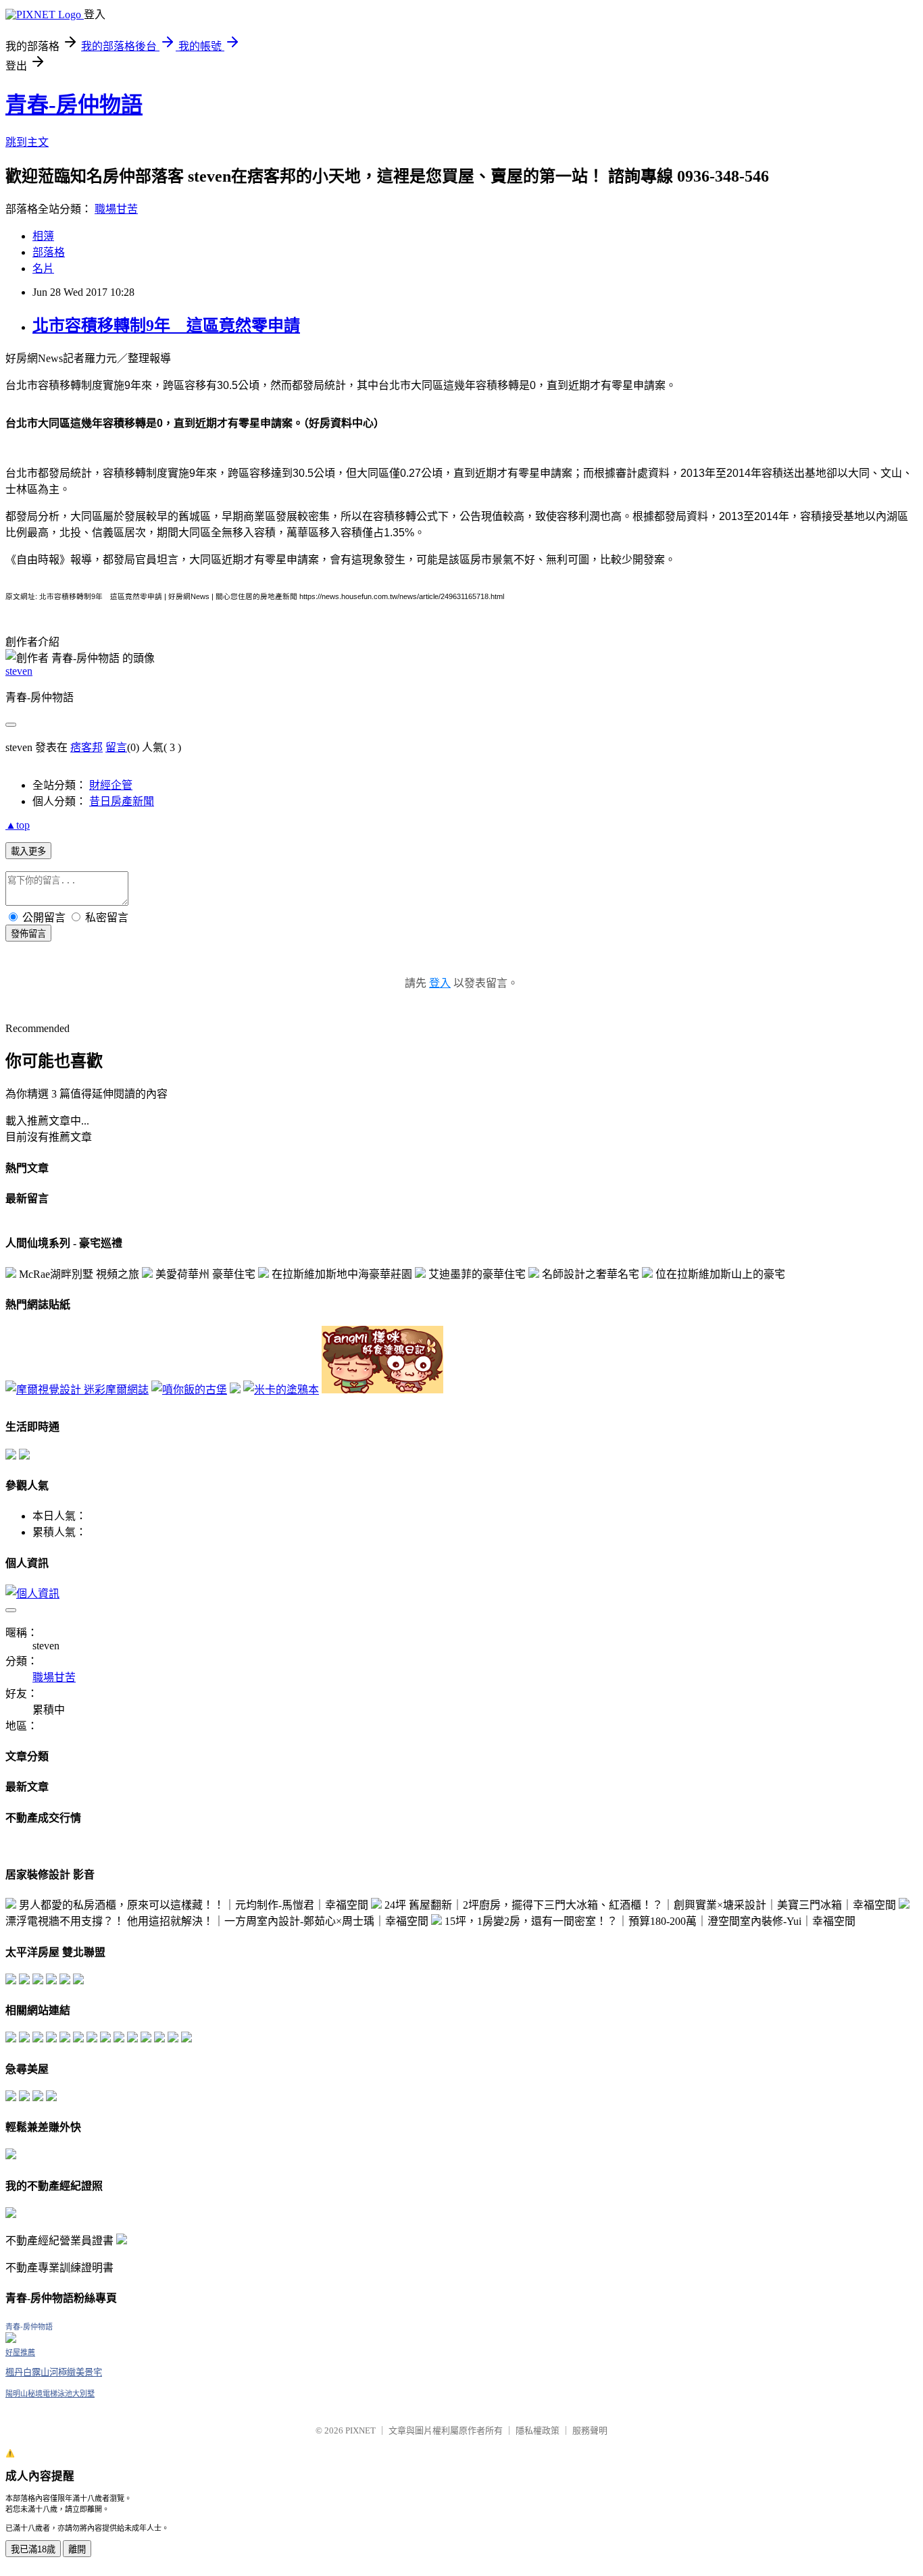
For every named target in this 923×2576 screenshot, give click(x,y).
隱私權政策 (538, 2430)
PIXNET (360, 2430)
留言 (116, 747)
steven (19, 671)
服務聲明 (590, 2430)
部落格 (49, 252)
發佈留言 (28, 934)
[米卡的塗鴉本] (281, 1390)
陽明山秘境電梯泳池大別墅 (50, 2394)
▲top (18, 825)
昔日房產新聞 (122, 801)
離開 (77, 2549)
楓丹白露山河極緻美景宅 (54, 2372)
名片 (43, 268)
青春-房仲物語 (74, 105)
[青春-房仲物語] (11, 2339)
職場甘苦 (116, 209)
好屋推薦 (20, 2352)
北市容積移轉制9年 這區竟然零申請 (166, 326)
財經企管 (111, 785)
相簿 (43, 236)
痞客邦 (86, 747)
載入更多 (28, 851)
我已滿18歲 (33, 2549)
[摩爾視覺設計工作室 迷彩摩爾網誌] (77, 1390)
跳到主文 (27, 142)
